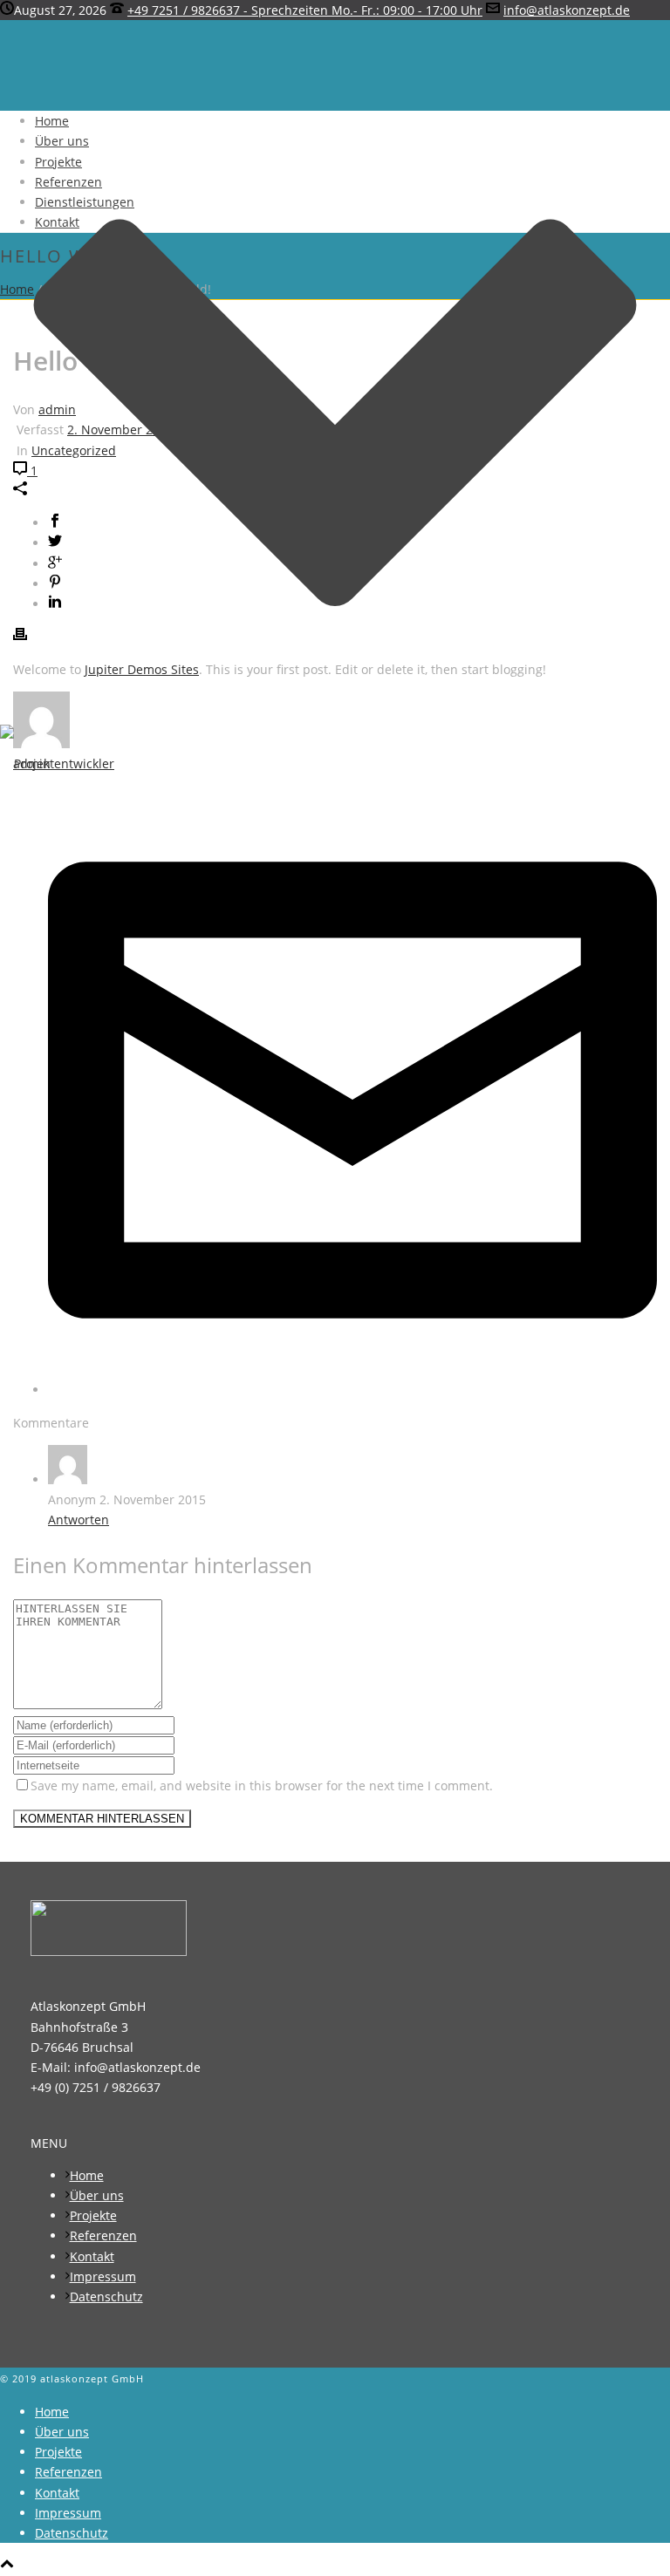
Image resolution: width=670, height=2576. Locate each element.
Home (52, 121)
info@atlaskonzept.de (567, 10)
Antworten (79, 1520)
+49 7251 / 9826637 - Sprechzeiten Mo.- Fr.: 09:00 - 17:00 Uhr (305, 10)
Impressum (103, 2276)
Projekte (58, 162)
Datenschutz (106, 2297)
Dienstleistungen (85, 202)
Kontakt (57, 222)
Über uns (62, 141)
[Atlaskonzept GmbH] (57, 763)
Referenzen (68, 182)
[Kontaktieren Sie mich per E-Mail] (352, 1390)
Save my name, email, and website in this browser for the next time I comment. (262, 1785)
